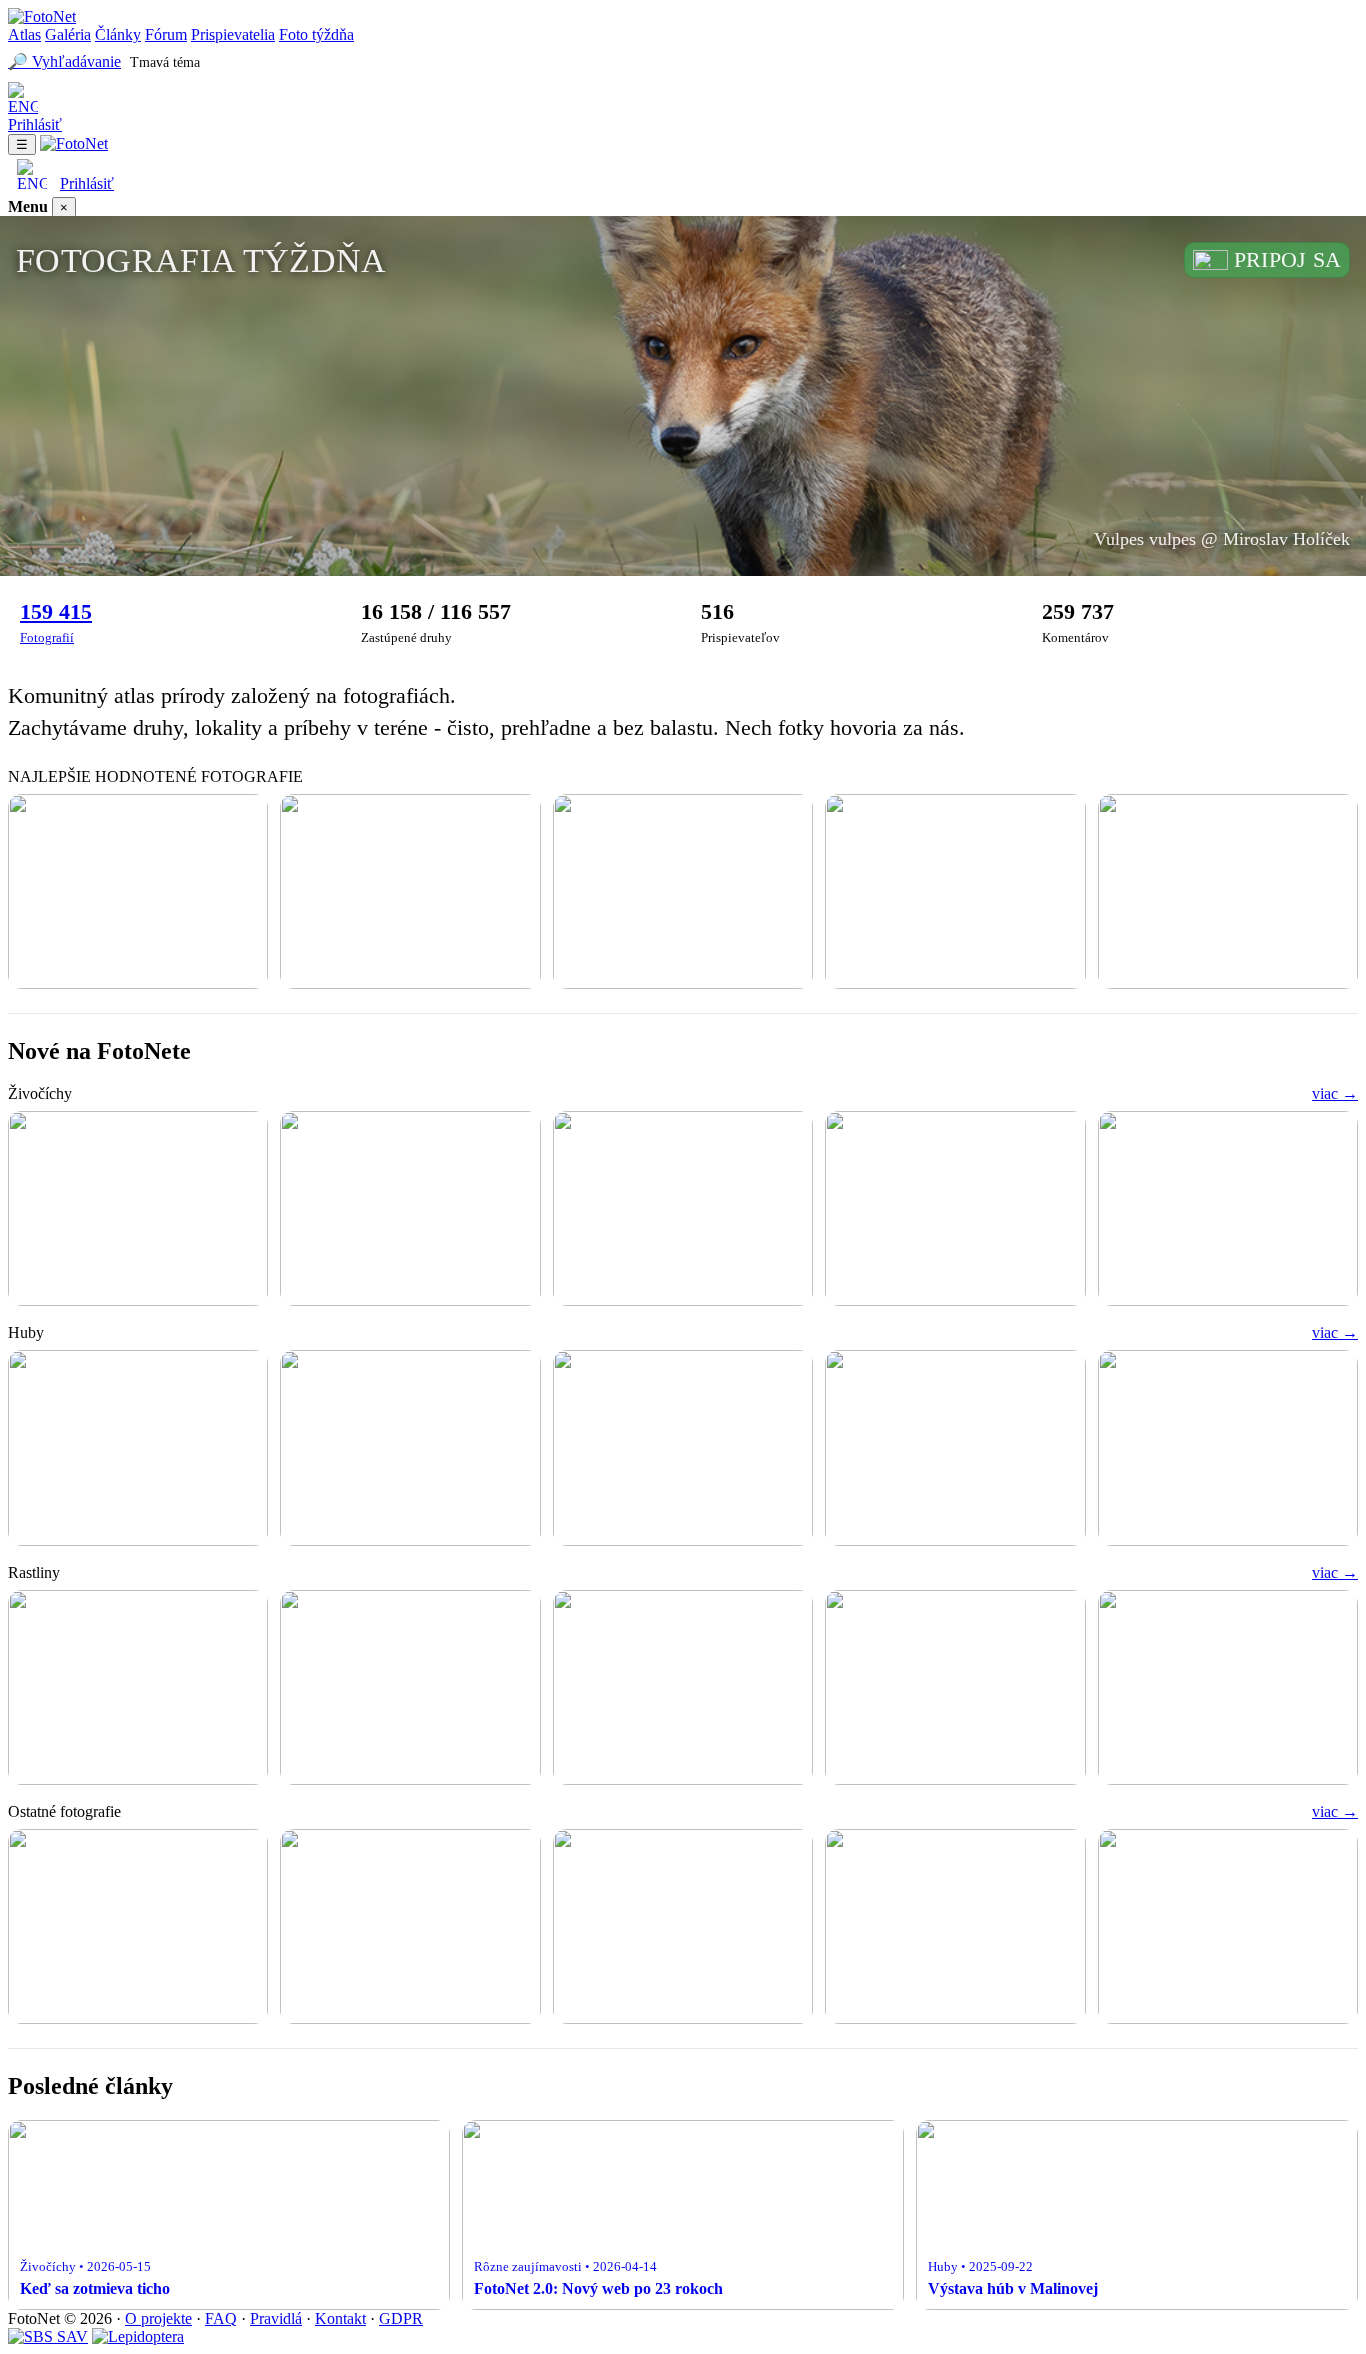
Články (118, 34)
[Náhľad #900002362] (138, 1208)
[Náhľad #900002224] (683, 1447)
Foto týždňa (316, 34)
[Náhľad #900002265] (138, 891)
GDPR (401, 2318)
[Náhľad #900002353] (683, 1208)
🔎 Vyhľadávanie (64, 61)
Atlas (24, 34)
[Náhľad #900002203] (683, 1926)
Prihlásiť (35, 124)
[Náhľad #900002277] (955, 891)
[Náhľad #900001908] (1228, 1447)
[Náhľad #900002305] (1228, 891)
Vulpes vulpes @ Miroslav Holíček (1222, 539)
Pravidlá (276, 2318)
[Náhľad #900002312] (410, 1687)
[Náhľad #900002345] (955, 1208)
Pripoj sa (1287, 259)
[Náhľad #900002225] (410, 1926)
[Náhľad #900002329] (138, 1447)
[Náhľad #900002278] (138, 1926)
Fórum (166, 34)
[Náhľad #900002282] (1228, 1687)
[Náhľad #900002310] (955, 1687)
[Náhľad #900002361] (410, 1208)
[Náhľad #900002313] (138, 1687)
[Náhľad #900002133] (1228, 1926)
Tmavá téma (165, 62)
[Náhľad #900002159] (955, 1926)
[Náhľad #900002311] (683, 1687)
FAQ (221, 2318)
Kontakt (340, 2318)
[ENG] (683, 99)
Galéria (68, 34)
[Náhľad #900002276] (683, 891)
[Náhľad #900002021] (955, 1447)
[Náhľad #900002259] (410, 1447)
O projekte (158, 2318)
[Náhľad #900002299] (410, 891)
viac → (1335, 1093)
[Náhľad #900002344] (1228, 1208)
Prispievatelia (233, 34)
